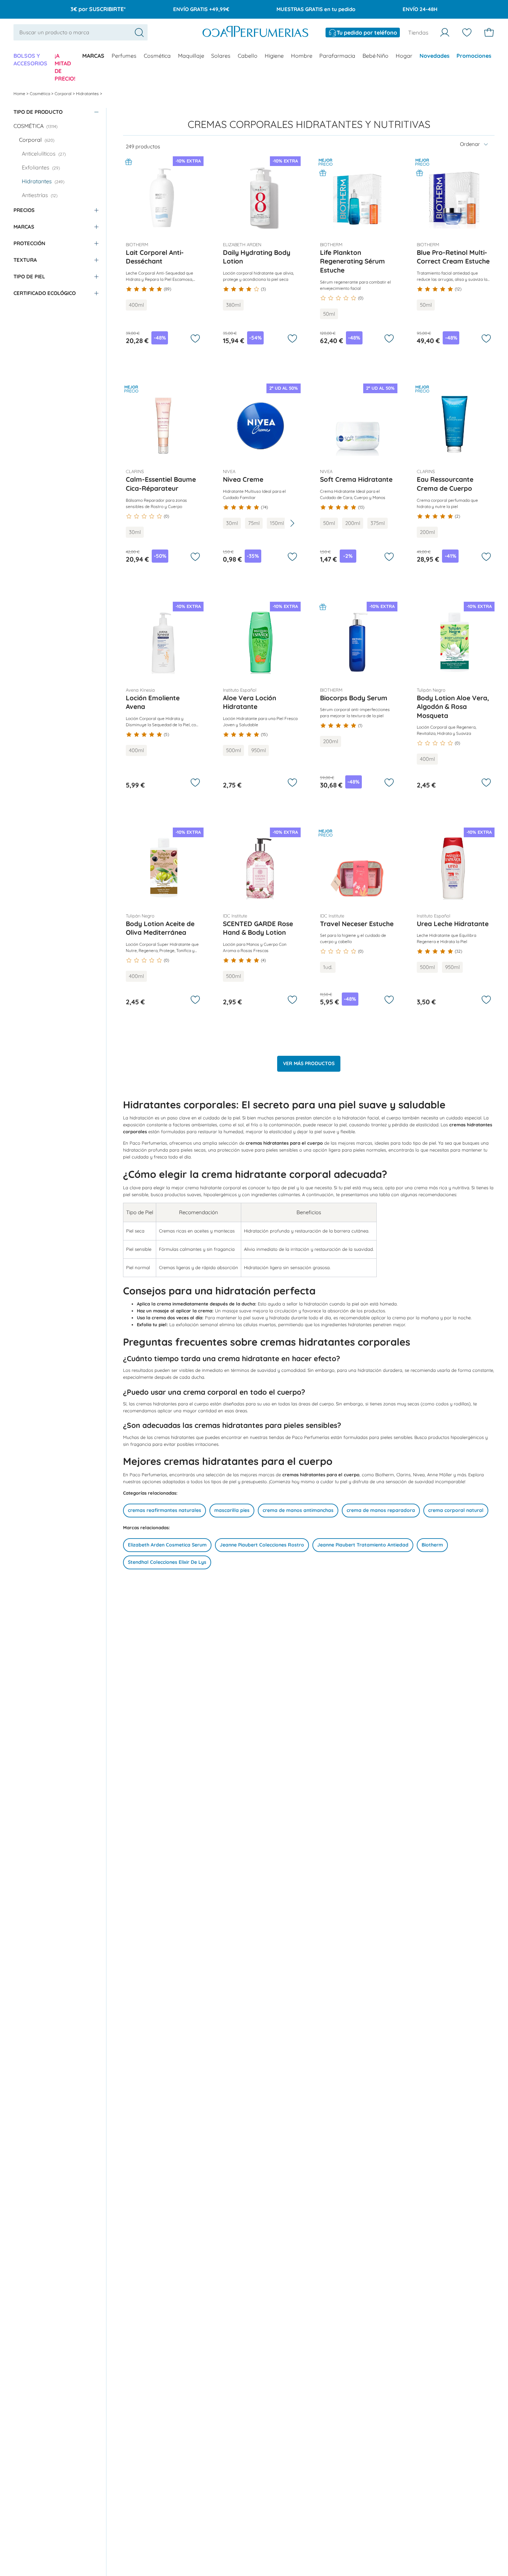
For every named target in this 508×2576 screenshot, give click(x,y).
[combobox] (81, 33)
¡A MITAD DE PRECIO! (65, 67)
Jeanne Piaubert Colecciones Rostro (262, 1545)
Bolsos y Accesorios (30, 59)
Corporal (64, 94)
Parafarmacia (337, 56)
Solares (221, 56)
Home (20, 94)
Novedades (435, 56)
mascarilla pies (232, 1510)
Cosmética (157, 56)
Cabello (248, 56)
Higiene (274, 56)
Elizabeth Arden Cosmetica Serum (167, 1545)
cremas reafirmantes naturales (164, 1510)
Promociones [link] (474, 56)
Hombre (302, 56)
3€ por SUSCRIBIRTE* (98, 9)
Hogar (404, 56)
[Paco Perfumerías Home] (255, 33)
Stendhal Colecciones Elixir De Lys (167, 1562)
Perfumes (124, 56)
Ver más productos (309, 1063)
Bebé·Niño (375, 56)
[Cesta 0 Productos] (489, 33)
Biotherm (432, 1545)
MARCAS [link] (93, 56)
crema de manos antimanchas (298, 1510)
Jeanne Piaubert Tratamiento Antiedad (363, 1545)
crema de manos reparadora (381, 1510)
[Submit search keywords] (139, 33)
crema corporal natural (456, 1510)
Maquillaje (191, 56)
